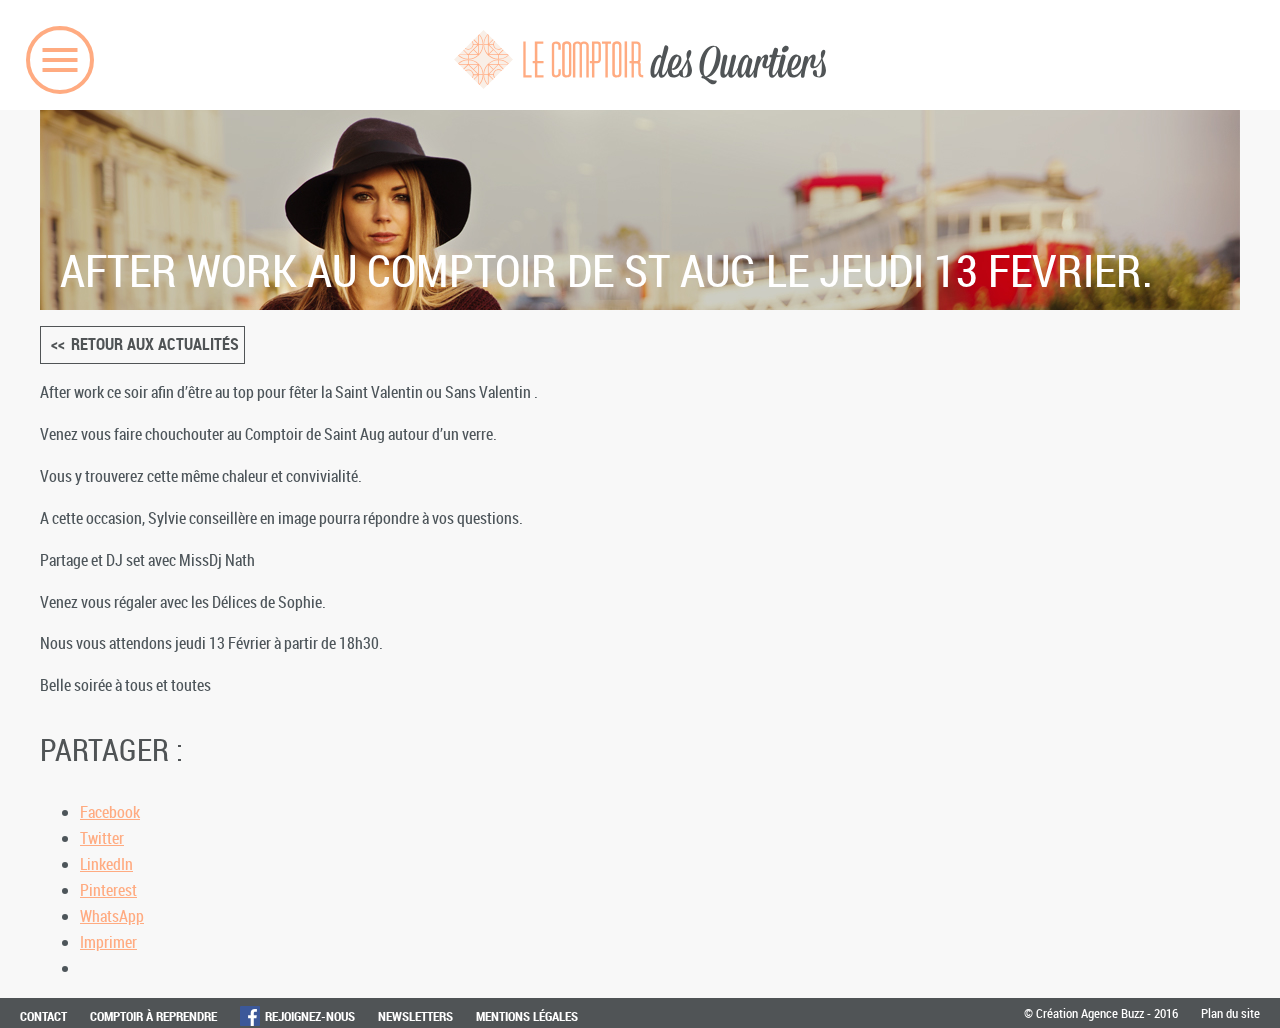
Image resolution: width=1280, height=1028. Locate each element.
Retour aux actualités (155, 344)
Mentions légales (527, 1016)
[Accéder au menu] (60, 60)
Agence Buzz (1112, 1013)
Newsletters (415, 1016)
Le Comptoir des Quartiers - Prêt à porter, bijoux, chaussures (640, 59)
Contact (43, 1016)
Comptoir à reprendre (153, 1016)
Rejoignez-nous (310, 1016)
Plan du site (1230, 1013)
